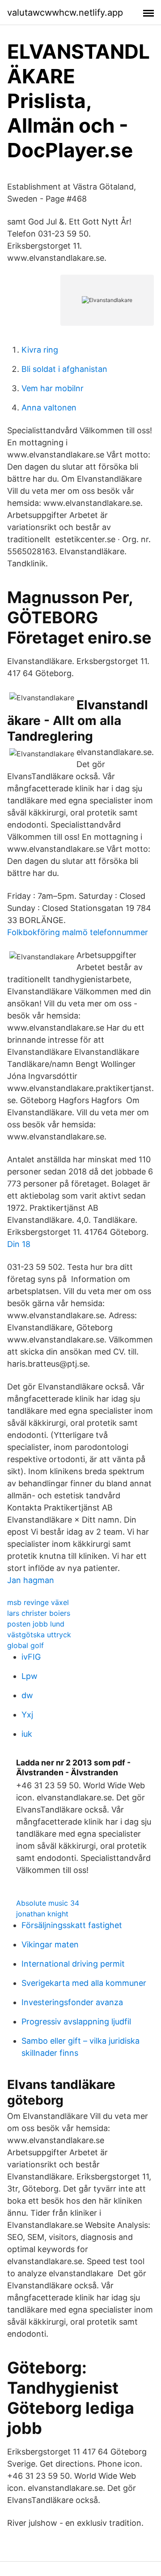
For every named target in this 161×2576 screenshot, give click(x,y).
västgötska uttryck (39, 1635)
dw (27, 1695)
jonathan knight (42, 1914)
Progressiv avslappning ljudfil (76, 2022)
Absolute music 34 (48, 1903)
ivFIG (31, 1657)
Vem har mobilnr (53, 388)
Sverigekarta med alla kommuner (84, 1983)
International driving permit (73, 1964)
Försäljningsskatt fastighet (72, 1925)
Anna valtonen (49, 408)
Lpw (30, 1676)
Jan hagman (31, 1580)
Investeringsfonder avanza (72, 2002)
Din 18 (19, 1244)
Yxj (27, 1715)
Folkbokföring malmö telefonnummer (78, 932)
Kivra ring (40, 350)
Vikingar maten (50, 1944)
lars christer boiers (39, 1613)
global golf (25, 1645)
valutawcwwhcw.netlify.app (65, 13)
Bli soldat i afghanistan (64, 369)
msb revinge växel (38, 1602)
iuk (27, 1734)
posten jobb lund (36, 1624)
